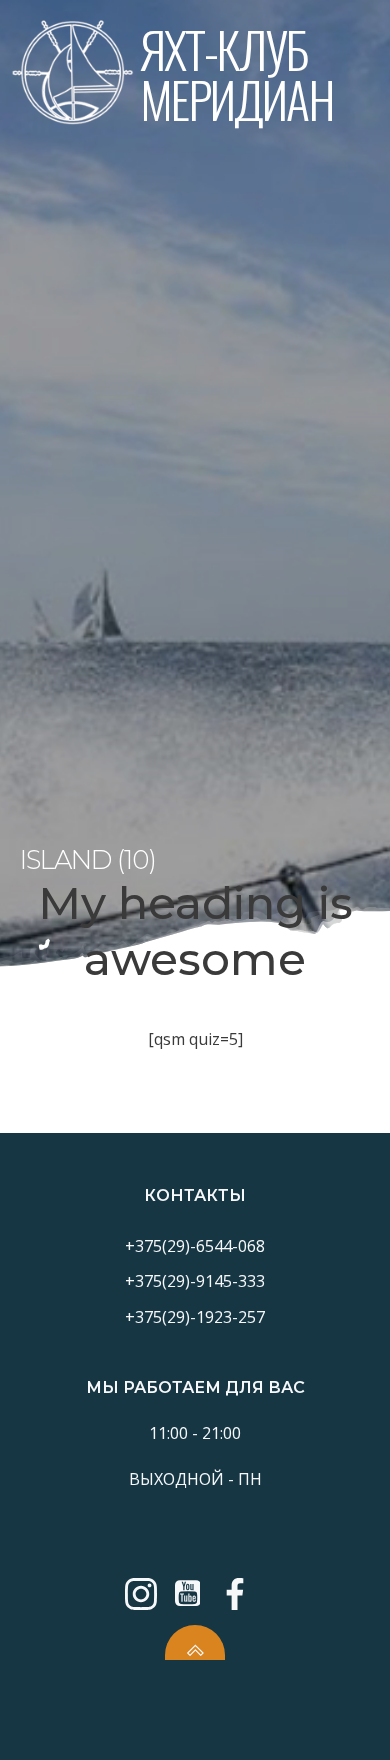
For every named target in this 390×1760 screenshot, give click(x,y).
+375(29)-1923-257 (195, 1317)
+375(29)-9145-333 (195, 1281)
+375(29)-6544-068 (195, 1246)
